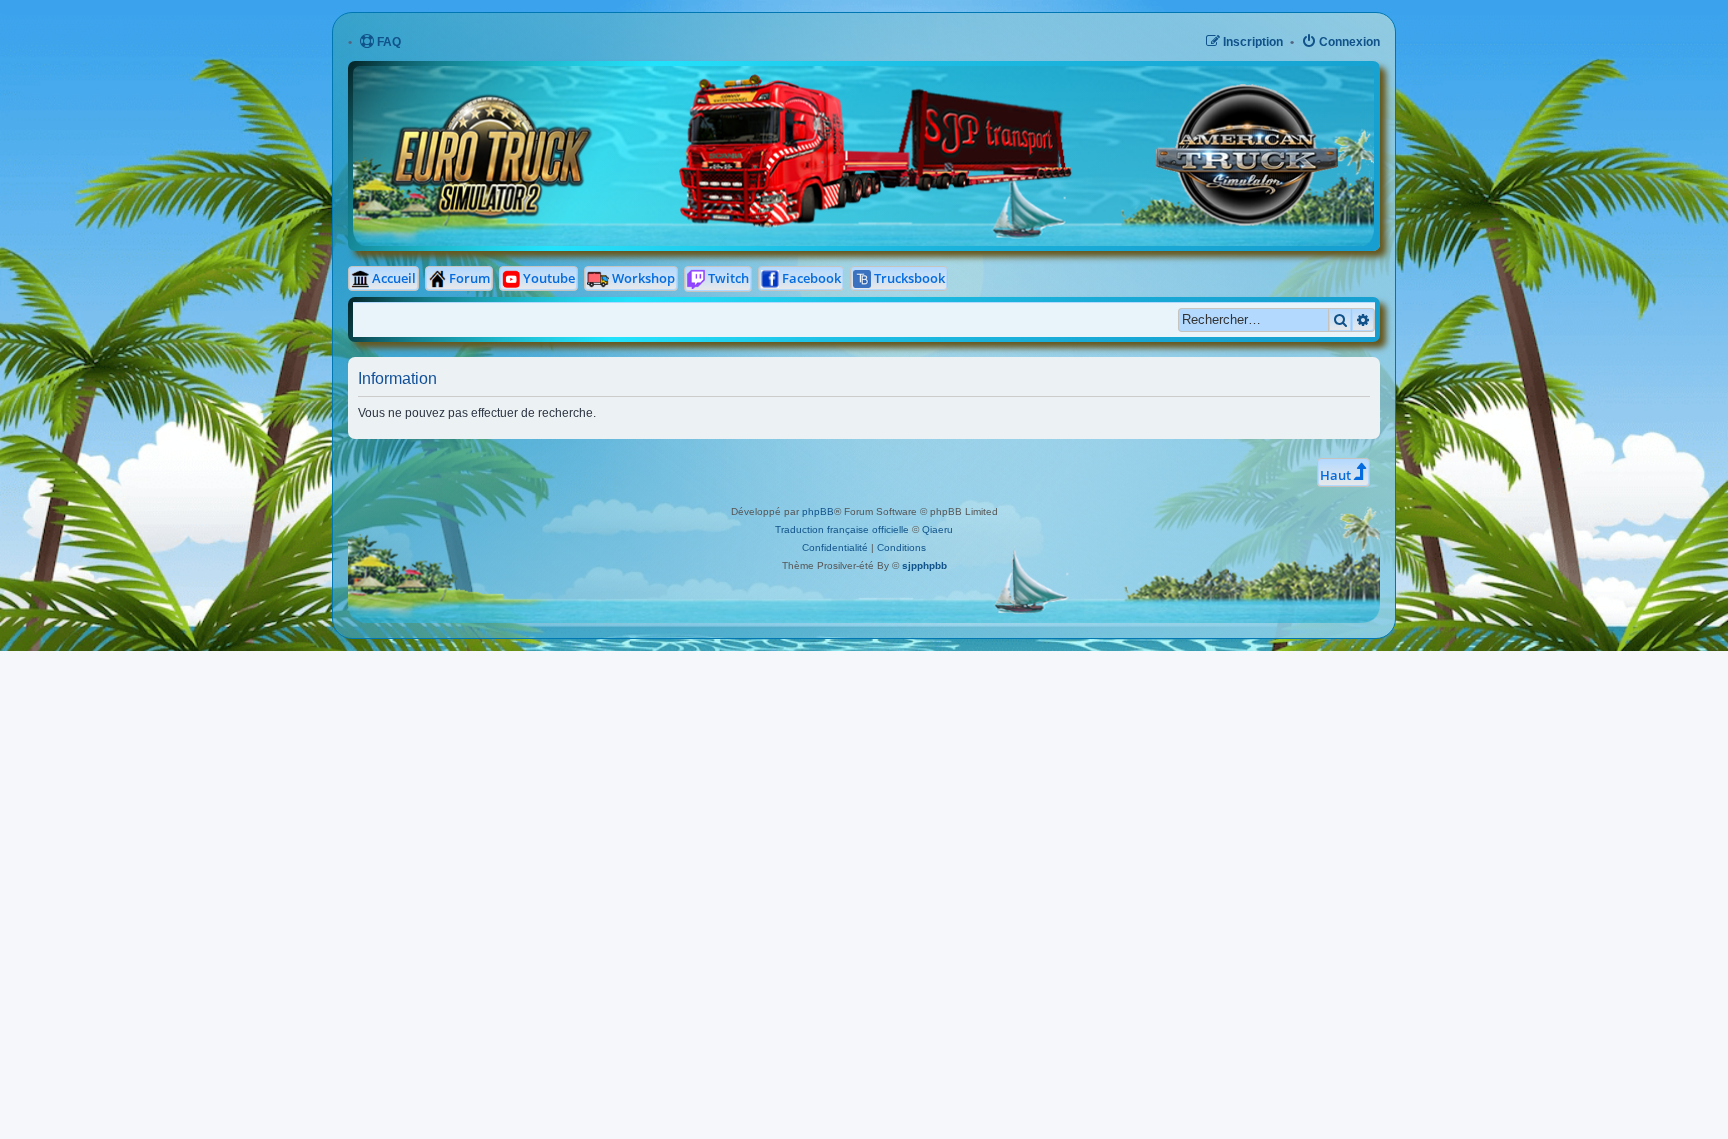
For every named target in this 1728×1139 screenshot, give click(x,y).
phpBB (818, 511)
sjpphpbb (924, 565)
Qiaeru (937, 529)
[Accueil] (681, 80)
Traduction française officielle (842, 529)
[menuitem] (380, 42)
